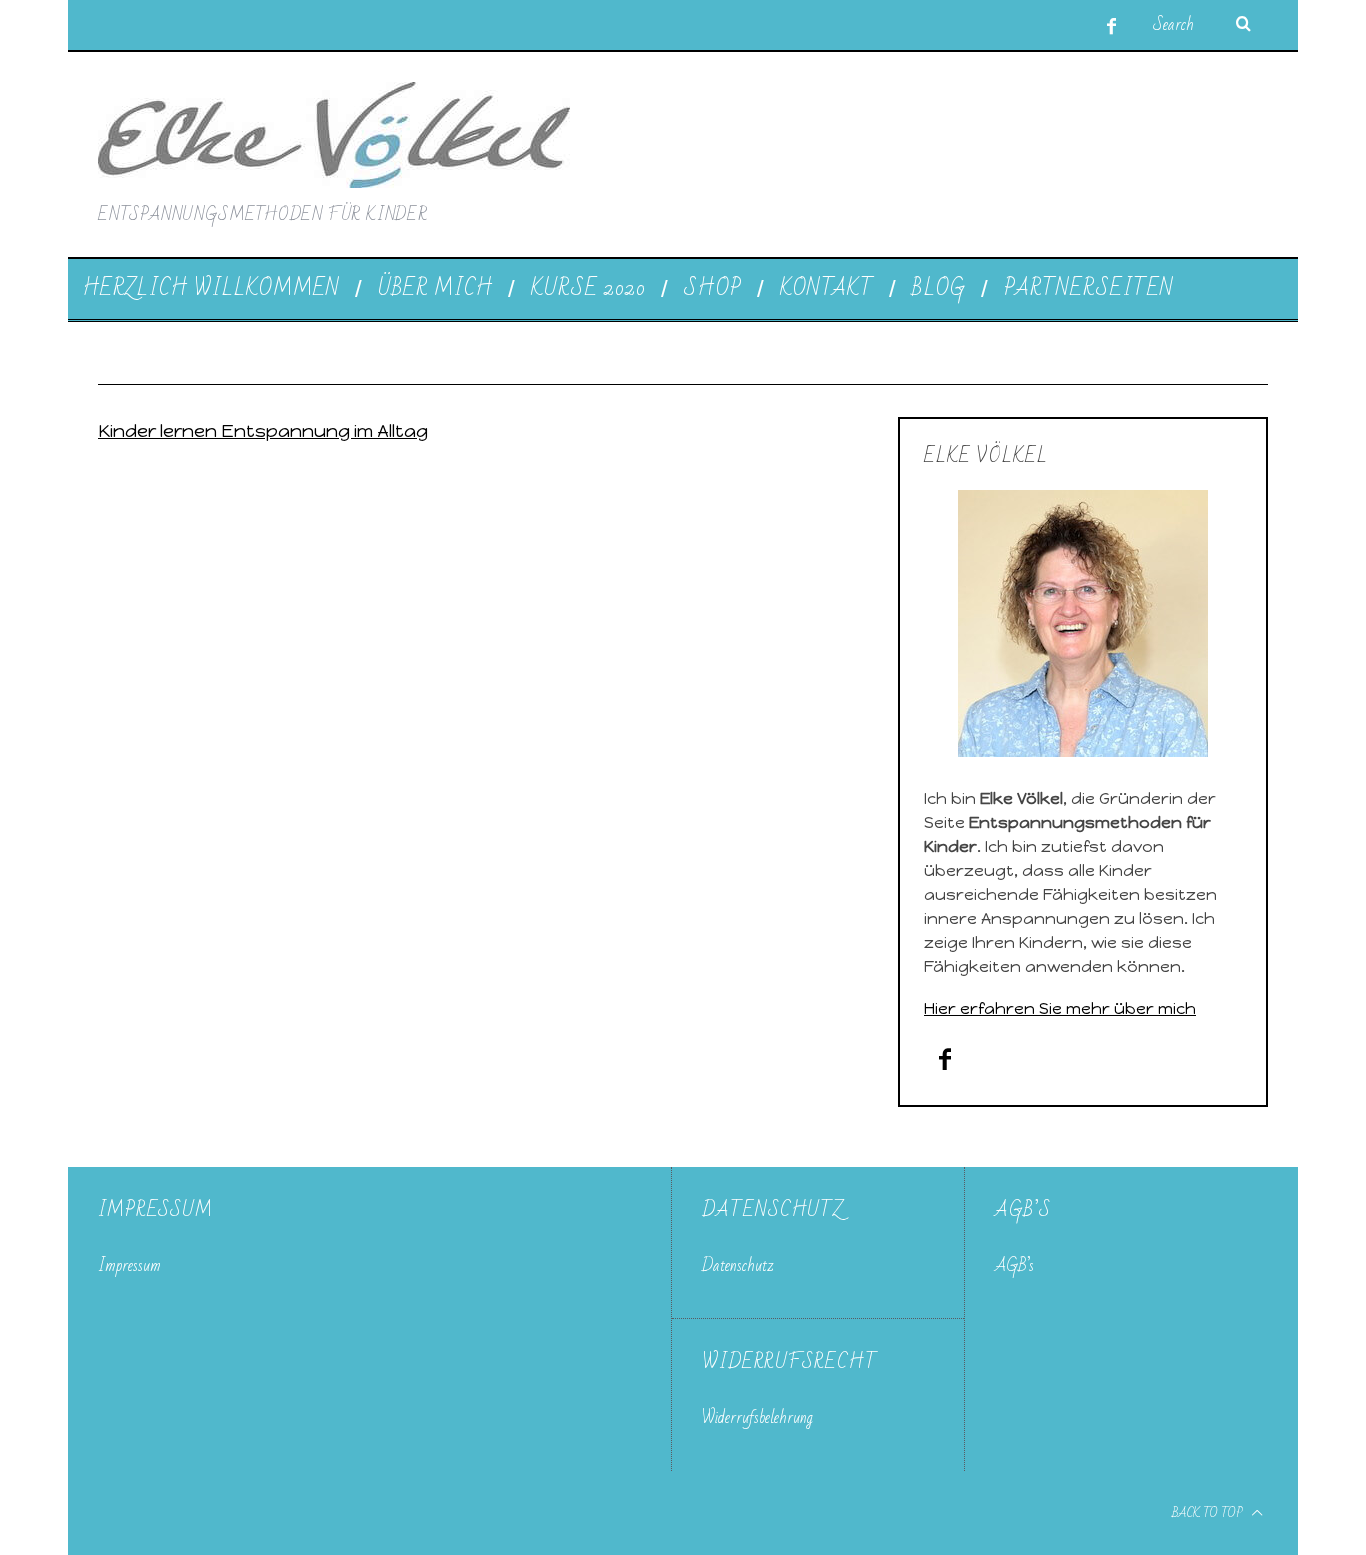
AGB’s (1014, 1265)
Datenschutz (738, 1265)
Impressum (129, 1265)
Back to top (1209, 1513)
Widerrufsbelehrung (757, 1417)
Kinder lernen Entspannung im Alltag (263, 431)
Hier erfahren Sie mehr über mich (1060, 1008)
